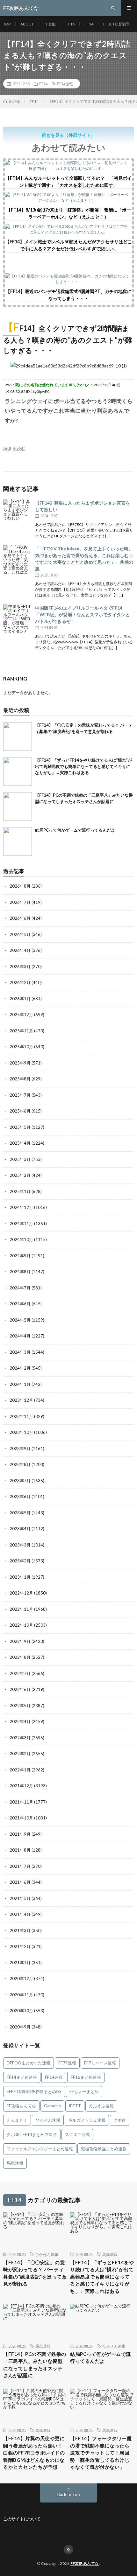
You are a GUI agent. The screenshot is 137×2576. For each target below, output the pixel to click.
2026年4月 (20, 950)
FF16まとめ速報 (86, 2077)
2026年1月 (20, 999)
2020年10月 (21, 2011)
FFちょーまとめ (84, 2091)
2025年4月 (20, 1143)
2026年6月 (20, 918)
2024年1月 (20, 1384)
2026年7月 (20, 902)
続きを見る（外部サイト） (68, 135)
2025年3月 (20, 1159)
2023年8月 (20, 1464)
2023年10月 (21, 1432)
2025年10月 (21, 1047)
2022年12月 (21, 1593)
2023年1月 (20, 1577)
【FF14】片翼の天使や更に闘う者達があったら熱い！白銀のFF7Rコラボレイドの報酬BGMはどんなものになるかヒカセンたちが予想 (34, 2453)
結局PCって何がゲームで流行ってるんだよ (75, 830)
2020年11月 (21, 1995)
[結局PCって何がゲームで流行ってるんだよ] (18, 841)
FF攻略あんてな (21, 2106)
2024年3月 (20, 1352)
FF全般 (50, 24)
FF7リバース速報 (100, 2063)
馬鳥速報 (15, 2163)
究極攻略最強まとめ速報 (104, 2149)
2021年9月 (20, 1834)
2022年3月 (20, 1738)
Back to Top (69, 2495)
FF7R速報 (67, 2063)
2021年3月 (20, 1930)
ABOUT (27, 24)
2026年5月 (20, 934)
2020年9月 (20, 2027)
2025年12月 (21, 1015)
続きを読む (14, 448)
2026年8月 (20, 886)
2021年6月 (20, 1882)
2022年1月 (20, 1770)
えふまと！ (17, 2120)
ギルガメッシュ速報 (87, 2120)
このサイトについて (22, 2519)
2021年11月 (21, 1802)
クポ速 (120, 2120)
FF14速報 (65, 84)
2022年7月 (20, 1673)
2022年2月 (20, 1754)
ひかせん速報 (48, 2120)
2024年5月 (20, 1320)
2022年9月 (20, 1641)
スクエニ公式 (77, 2134)
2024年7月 (20, 1288)
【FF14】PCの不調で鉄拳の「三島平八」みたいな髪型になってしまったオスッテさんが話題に (35, 2365)
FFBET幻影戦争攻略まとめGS (34, 2091)
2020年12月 (21, 1979)
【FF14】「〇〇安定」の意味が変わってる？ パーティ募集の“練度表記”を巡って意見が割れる (35, 2273)
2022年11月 (21, 1609)
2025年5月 (20, 1127)
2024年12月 (21, 1207)
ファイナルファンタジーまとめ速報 (40, 2149)
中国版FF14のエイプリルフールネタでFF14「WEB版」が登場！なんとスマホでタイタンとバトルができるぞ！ (83, 614)
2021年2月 (20, 1946)
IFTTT (75, 2106)
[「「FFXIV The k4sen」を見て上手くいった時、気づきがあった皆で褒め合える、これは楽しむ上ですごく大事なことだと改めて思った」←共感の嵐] (18, 560)
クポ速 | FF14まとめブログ (32, 2134)
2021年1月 (20, 1963)
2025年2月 (20, 1175)
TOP (7, 24)
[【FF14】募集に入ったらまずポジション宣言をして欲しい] (18, 514)
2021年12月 (21, 1786)
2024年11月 (21, 1224)
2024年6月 (20, 1304)
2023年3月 (20, 1545)
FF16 (70, 24)
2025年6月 (20, 1111)
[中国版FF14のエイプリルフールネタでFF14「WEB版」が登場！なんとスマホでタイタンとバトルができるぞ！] (18, 619)
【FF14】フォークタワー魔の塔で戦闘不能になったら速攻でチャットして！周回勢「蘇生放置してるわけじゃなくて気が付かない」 (101, 2453)
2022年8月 (20, 1657)
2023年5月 (20, 1513)
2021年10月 (21, 1818)
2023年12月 (21, 1400)
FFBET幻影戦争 (117, 24)
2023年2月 (20, 1561)
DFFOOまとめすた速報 (29, 2063)
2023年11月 (21, 1416)
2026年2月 (20, 982)
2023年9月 (20, 1449)
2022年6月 (20, 1689)
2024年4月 (20, 1336)
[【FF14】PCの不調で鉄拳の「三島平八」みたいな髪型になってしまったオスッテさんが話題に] (18, 806)
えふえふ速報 (101, 2106)
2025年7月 (20, 1095)
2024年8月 (20, 1272)
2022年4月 (20, 1721)
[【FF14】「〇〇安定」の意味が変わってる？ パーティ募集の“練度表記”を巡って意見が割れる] (18, 736)
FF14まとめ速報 (22, 2077)
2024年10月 (21, 1239)
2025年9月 (20, 1063)
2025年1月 (20, 1191)
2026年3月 (20, 967)
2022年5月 (20, 1706)
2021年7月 (20, 1866)
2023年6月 (20, 1497)
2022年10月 (21, 1625)
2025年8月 (20, 1079)
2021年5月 (20, 1898)
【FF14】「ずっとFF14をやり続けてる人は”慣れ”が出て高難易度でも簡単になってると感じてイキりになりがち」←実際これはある (83, 766)
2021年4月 (20, 1914)
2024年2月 (20, 1368)
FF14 (89, 24)
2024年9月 (20, 1256)
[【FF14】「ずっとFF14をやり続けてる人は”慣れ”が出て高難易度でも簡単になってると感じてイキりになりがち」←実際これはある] (18, 771)
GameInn (52, 2106)
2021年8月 (20, 1850)
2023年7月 (20, 1481)
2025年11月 (21, 1031)
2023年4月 (20, 1529)
